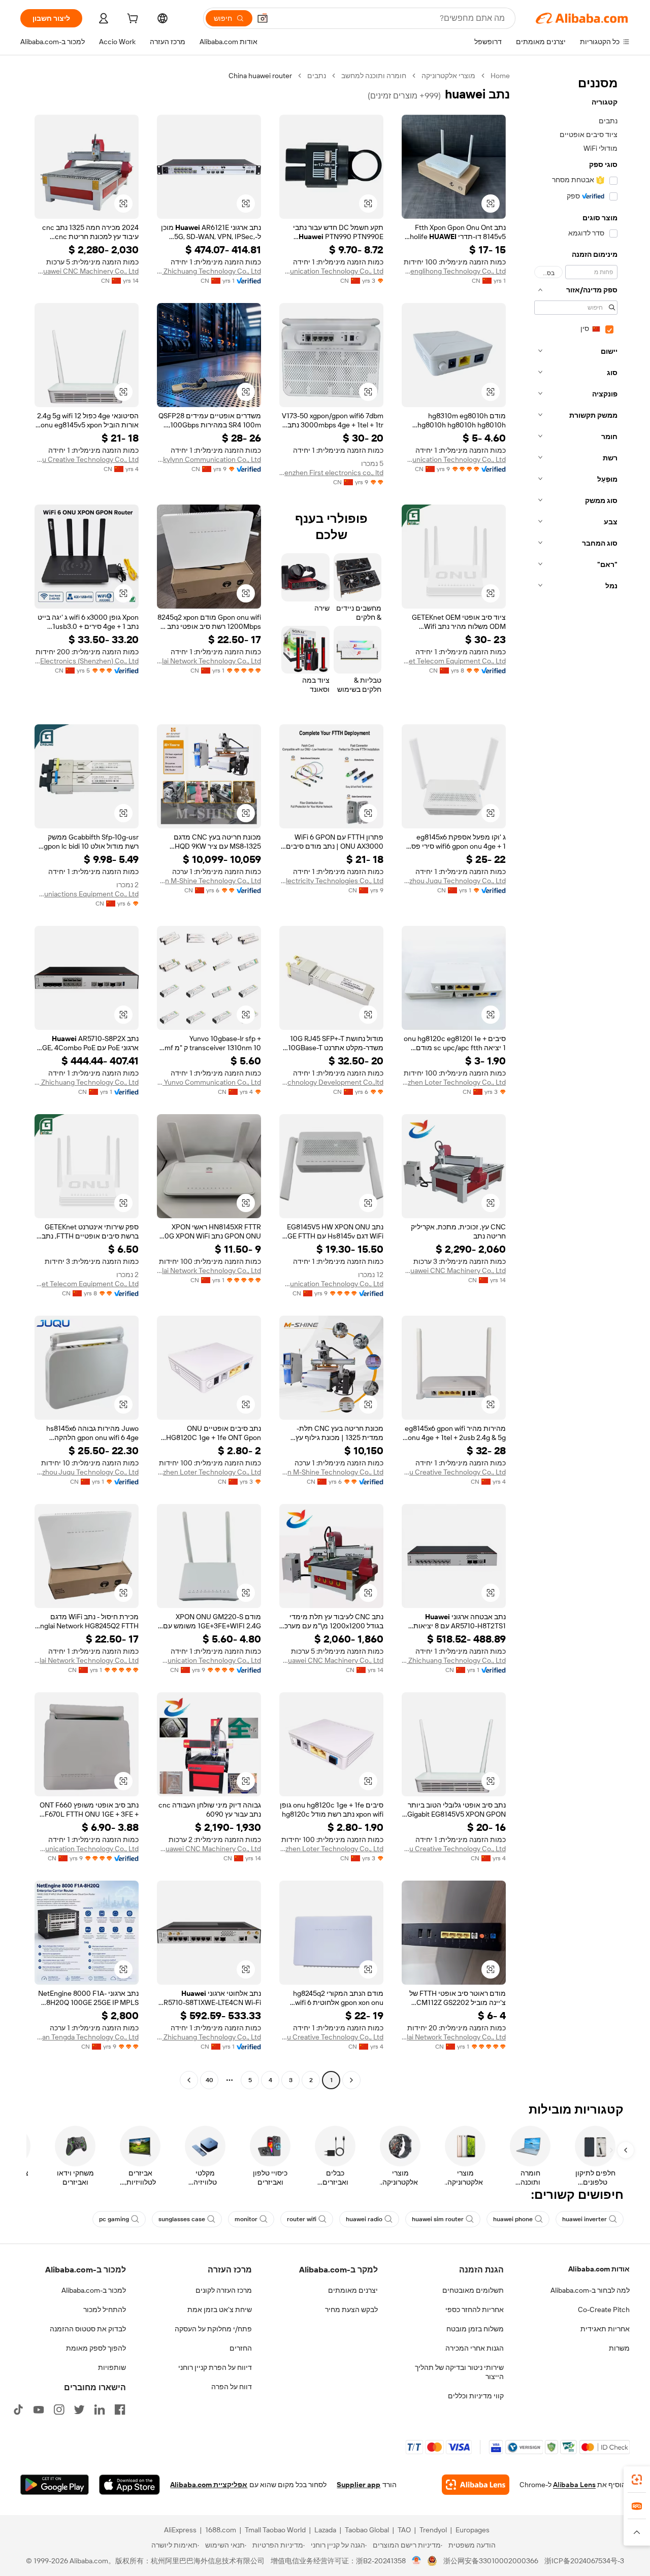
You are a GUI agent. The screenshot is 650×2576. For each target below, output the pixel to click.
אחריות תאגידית (605, 2329)
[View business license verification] (417, 2561)
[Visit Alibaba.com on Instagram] (59, 2410)
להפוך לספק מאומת (96, 2348)
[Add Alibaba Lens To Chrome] (476, 2485)
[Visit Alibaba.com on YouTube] (39, 2410)
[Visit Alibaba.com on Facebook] (120, 2410)
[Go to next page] (189, 2080)
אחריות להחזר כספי (475, 2310)
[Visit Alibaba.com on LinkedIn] (100, 2410)
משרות (619, 2348)
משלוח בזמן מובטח (475, 2329)
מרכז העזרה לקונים (224, 2290)
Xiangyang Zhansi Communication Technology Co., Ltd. (331, 271)
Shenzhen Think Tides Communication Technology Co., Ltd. (454, 459)
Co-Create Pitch (604, 2310)
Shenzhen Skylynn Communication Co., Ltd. (209, 459)
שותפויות (112, 2367)
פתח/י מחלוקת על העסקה (213, 2329)
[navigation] (573, 1079)
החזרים (241, 2348)
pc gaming (114, 2219)
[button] (263, 18)
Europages (473, 2530)
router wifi (302, 2219)
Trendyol (433, 2530)
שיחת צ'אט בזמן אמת (220, 2310)
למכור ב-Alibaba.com (94, 2290)
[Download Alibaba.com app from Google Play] (55, 2485)
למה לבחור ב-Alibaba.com (590, 2290)
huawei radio (364, 2219)
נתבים (317, 76)
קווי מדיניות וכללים (476, 2396)
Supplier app (359, 2485)
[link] (637, 2480)
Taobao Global (367, 2530)
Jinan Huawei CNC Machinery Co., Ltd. (87, 271)
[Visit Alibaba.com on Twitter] (79, 2410)
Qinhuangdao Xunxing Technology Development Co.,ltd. (331, 1082)
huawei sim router (438, 2219)
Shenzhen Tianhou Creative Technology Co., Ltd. (87, 459)
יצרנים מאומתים (353, 2290)
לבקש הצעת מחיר (351, 2310)
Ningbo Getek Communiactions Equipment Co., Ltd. (87, 894)
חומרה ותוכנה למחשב (374, 76)
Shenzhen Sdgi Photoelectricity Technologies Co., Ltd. (331, 881)
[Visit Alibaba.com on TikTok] (18, 2410)
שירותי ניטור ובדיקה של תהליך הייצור (459, 2372)
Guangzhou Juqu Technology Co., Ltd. (454, 881)
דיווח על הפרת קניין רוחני (215, 2367)
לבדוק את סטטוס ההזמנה (88, 2329)
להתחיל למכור (105, 2310)
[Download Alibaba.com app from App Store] (129, 2485)
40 (209, 2080)
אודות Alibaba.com (599, 2269)
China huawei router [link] (260, 76)
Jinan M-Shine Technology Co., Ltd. (209, 881)
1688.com (221, 2530)
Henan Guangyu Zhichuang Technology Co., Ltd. (209, 271)
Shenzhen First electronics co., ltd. (331, 473)
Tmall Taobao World (275, 2530)
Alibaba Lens (574, 2485)
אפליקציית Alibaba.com (209, 2485)
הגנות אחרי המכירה (475, 2348)
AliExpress (180, 2530)
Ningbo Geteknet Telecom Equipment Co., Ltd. (454, 661)
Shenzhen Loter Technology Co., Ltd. (454, 1082)
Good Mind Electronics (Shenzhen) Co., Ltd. (87, 661)
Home (500, 76)
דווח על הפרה (232, 2387)
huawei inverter (584, 2219)
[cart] (132, 20)
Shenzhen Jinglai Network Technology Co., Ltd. (209, 661)
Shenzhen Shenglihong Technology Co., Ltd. (454, 271)
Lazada (325, 2530)
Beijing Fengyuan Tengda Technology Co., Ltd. (87, 2037)
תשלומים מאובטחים (473, 2290)
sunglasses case (182, 2219)
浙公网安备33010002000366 (491, 2561)
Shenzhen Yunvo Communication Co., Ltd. (209, 1082)
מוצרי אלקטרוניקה (448, 76)
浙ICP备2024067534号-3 (584, 2561)
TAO (404, 2530)
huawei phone (513, 2219)
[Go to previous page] (351, 2080)
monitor (246, 2219)
